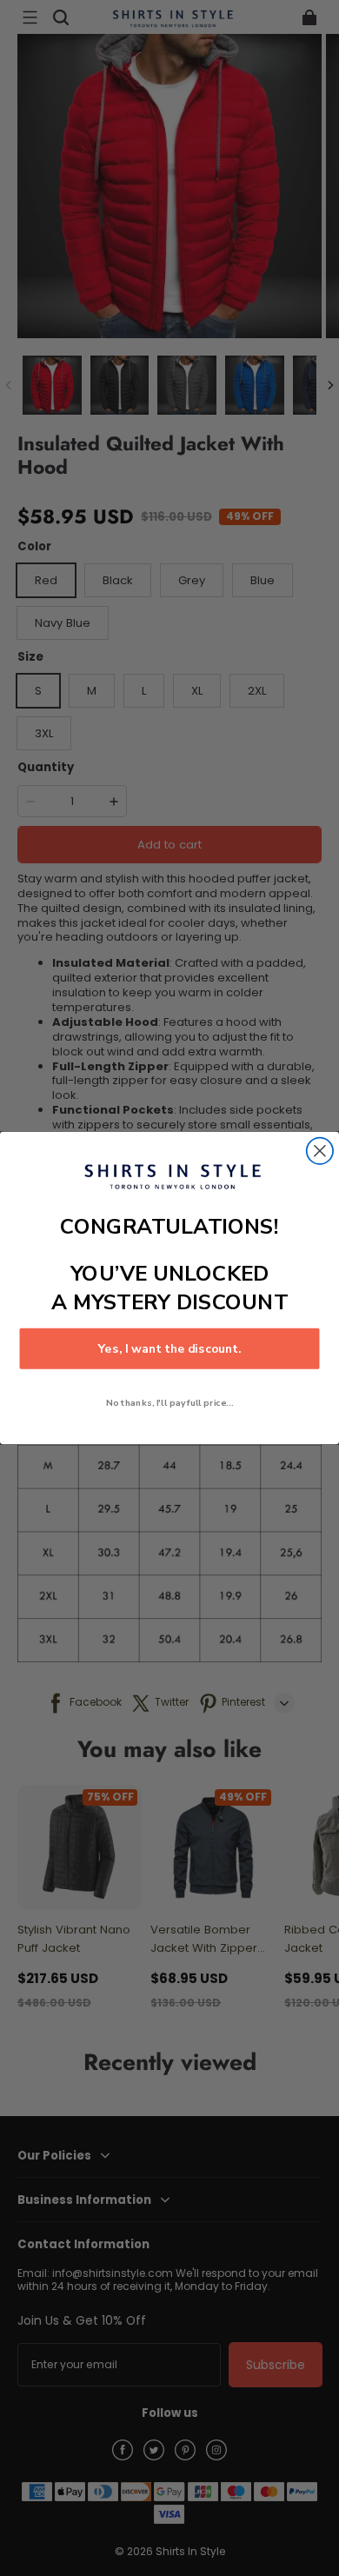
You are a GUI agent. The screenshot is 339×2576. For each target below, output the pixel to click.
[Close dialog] (320, 1151)
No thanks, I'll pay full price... (169, 1403)
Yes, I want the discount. (170, 1349)
